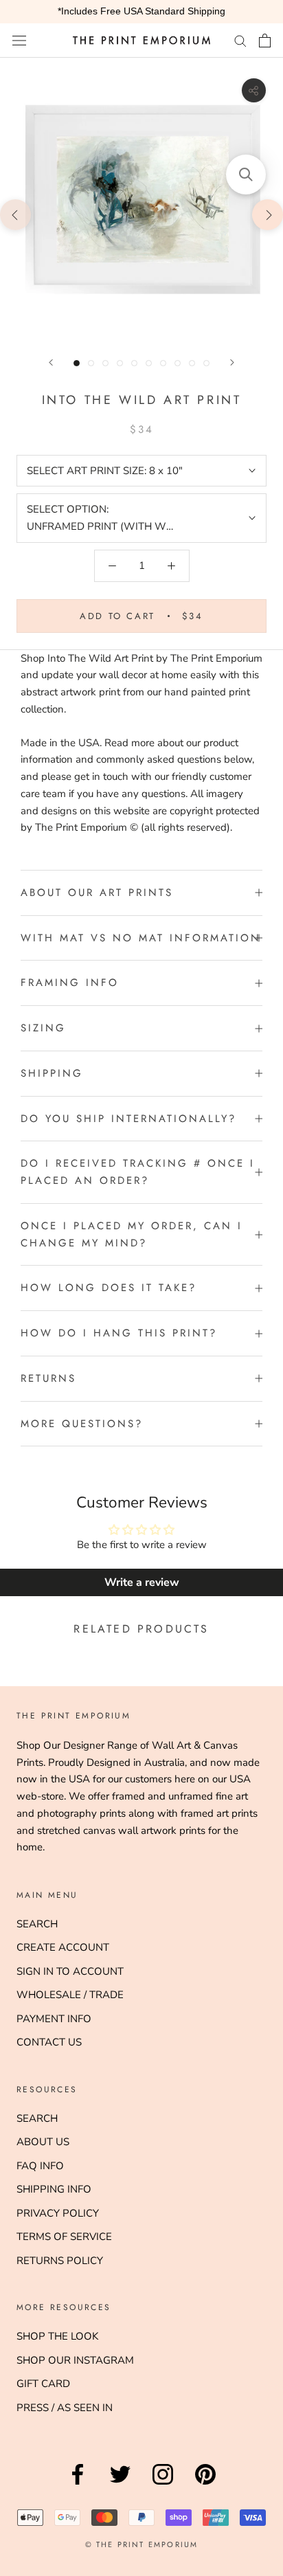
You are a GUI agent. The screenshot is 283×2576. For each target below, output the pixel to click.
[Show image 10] (206, 363)
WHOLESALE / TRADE (70, 1995)
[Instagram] (163, 2485)
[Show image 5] (134, 363)
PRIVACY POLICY (58, 2213)
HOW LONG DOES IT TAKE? (109, 1288)
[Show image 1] (77, 363)
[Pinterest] (205, 2485)
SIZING (43, 1028)
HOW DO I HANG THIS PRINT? (119, 1333)
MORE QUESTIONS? (82, 1424)
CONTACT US (49, 2042)
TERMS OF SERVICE (64, 2237)
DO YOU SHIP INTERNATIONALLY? (128, 1119)
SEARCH (37, 1924)
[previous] (15, 214)
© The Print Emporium (142, 2544)
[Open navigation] (19, 40)
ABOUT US (43, 2142)
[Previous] (51, 362)
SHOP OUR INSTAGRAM (75, 2360)
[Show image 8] (178, 363)
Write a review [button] (142, 1582)
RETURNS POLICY (60, 2261)
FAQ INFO (40, 2166)
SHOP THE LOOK (57, 2336)
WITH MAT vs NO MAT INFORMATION (141, 938)
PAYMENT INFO (54, 2019)
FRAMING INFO (70, 983)
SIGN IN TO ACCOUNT (70, 1971)
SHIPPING (52, 1073)
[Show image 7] (163, 363)
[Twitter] (120, 2485)
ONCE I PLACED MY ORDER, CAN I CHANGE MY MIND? (132, 1234)
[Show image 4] (120, 363)
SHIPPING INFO (54, 2189)
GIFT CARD (43, 2384)
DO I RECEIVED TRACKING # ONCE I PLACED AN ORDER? (138, 1172)
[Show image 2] (91, 363)
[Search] (240, 40)
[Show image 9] (192, 363)
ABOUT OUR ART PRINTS (97, 893)
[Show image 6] (149, 363)
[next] (268, 214)
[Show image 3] (105, 363)
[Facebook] (78, 2485)
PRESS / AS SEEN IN (65, 2408)
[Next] (232, 362)
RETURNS (48, 1378)
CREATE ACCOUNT (63, 1947)
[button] (246, 175)
